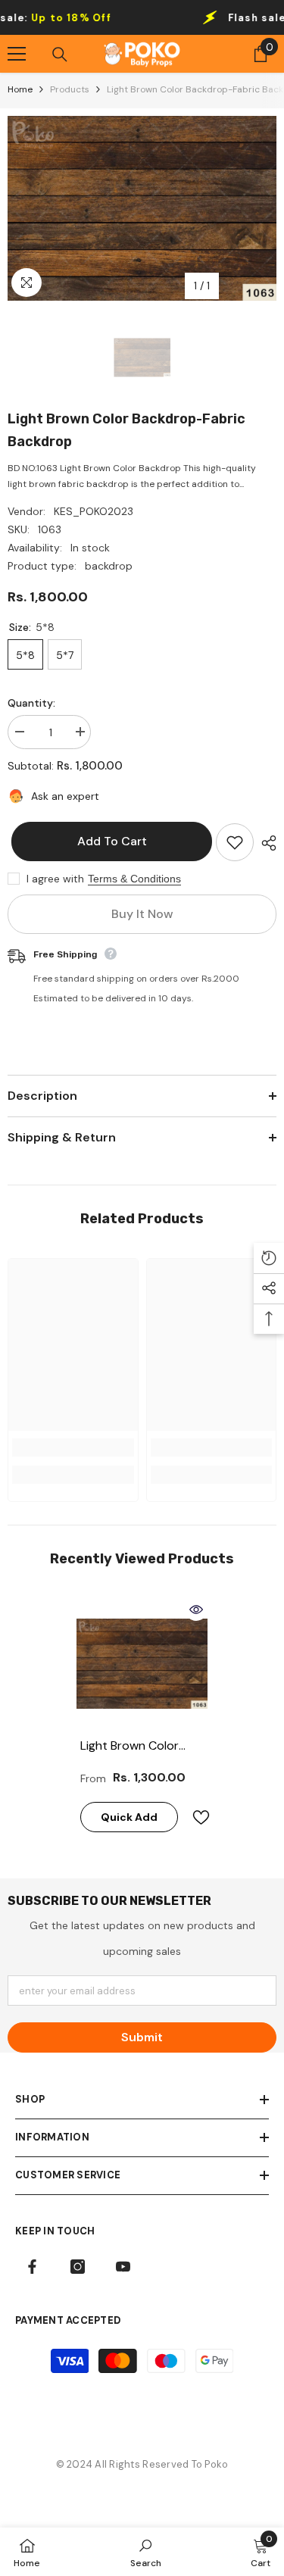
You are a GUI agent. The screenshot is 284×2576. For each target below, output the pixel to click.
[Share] (265, 843)
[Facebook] (32, 2267)
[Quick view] (196, 1610)
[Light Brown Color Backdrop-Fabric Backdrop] (142, 1664)
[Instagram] (78, 2267)
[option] (142, 208)
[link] (73, 1447)
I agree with (55, 879)
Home (20, 89)
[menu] (17, 54)
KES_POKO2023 (94, 511)
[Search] (60, 55)
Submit (142, 2037)
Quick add (129, 1817)
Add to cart (108, 841)
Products (70, 89)
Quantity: (31, 703)
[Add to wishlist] (235, 842)
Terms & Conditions (134, 879)
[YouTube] (123, 2267)
